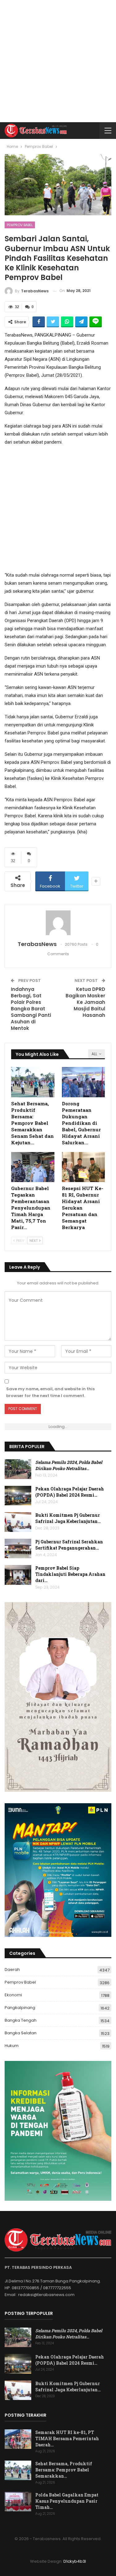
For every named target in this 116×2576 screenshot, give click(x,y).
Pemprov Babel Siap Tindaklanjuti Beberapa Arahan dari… (70, 1574)
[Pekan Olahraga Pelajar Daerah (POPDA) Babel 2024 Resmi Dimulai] (18, 1496)
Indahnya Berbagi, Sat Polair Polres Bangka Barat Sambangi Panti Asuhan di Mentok (31, 1009)
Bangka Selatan (21, 2033)
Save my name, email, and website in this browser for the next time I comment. (50, 1392)
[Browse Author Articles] (58, 923)
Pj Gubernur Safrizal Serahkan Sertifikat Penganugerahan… (69, 1545)
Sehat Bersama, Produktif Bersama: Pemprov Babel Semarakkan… (64, 2470)
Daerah (12, 1970)
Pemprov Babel (20, 225)
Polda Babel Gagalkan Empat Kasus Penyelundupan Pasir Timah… (67, 2501)
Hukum (12, 2046)
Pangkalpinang (20, 2008)
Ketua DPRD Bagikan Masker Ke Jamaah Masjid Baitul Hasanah (85, 1002)
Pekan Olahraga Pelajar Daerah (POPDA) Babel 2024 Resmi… (70, 1492)
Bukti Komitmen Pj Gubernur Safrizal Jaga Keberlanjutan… (68, 1518)
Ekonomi (13, 1995)
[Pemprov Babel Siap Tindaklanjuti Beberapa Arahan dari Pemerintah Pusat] (18, 1575)
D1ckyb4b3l (75, 2561)
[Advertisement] (58, 61)
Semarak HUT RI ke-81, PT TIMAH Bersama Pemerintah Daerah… (67, 2438)
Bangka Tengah (21, 2020)
